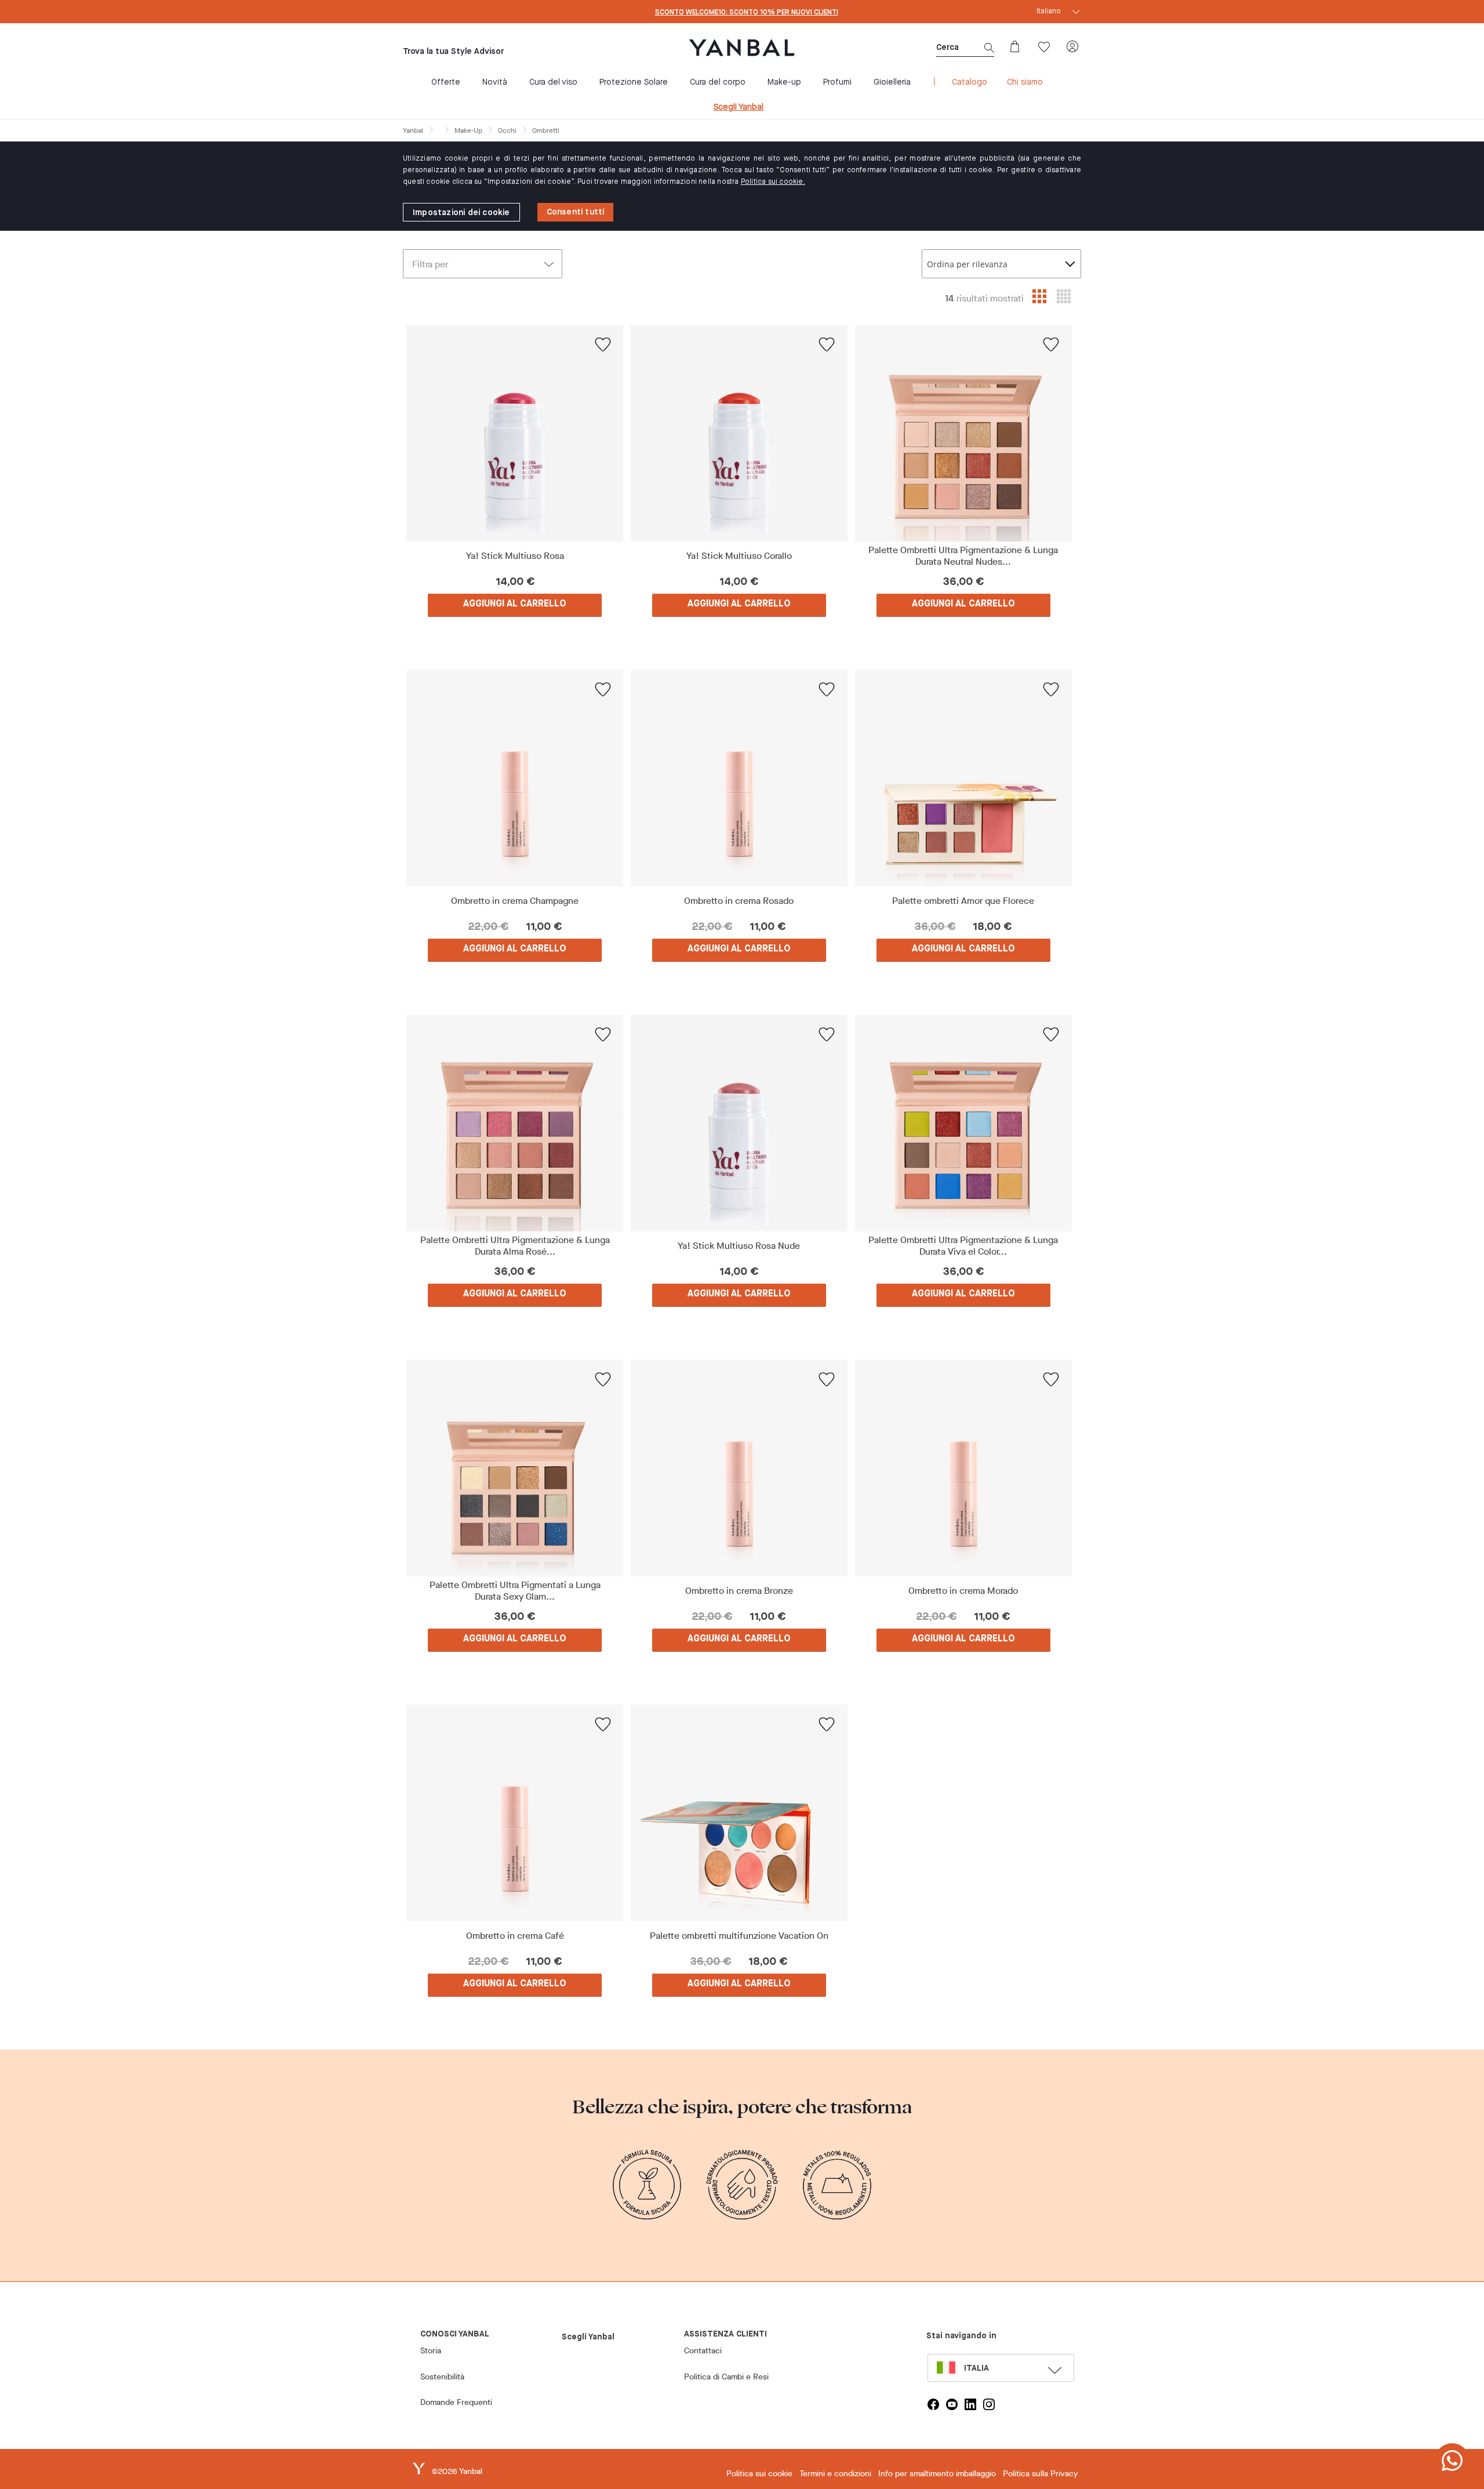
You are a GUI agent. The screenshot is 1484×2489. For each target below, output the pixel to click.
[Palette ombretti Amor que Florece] (963, 778)
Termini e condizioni (835, 2474)
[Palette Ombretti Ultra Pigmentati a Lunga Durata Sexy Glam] (515, 1468)
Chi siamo (1025, 82)
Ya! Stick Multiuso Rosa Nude (739, 1246)
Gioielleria (892, 82)
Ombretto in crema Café (515, 1936)
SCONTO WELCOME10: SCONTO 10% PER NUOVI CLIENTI (747, 13)
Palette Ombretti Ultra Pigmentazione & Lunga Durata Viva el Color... (963, 1246)
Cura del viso (553, 82)
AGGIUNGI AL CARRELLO (515, 604)
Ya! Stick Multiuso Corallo (739, 556)
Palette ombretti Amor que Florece (963, 901)
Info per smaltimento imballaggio (937, 2474)
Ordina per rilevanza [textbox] (967, 264)
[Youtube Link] (952, 2404)
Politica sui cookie (759, 2474)
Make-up (784, 82)
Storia (431, 2351)
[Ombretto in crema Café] (515, 1813)
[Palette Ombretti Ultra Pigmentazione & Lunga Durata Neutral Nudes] (963, 433)
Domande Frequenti (456, 2402)
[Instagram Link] (989, 2404)
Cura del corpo (718, 82)
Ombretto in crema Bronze (739, 1591)
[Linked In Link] (970, 2404)
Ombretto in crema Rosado (739, 901)
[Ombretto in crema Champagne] (515, 778)
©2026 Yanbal (457, 2471)
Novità (495, 82)
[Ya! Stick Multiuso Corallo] (739, 433)
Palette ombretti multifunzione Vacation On (739, 1936)
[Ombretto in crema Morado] (963, 1468)
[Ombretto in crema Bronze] (739, 1468)
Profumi (837, 82)
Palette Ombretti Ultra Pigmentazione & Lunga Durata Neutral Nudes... (963, 556)
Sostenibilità (442, 2377)
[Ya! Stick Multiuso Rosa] (515, 433)
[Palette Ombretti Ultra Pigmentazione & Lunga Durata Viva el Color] (963, 1123)
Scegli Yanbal (739, 107)
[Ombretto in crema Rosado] (739, 778)
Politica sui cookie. (773, 182)
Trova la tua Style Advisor (453, 52)
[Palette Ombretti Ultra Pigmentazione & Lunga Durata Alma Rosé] (515, 1123)
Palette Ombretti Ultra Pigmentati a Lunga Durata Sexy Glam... (515, 1591)
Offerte (446, 82)
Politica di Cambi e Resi (726, 2377)
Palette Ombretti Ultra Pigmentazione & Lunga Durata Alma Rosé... (515, 1246)
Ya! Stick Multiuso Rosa (515, 556)
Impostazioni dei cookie (461, 213)
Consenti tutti (576, 212)
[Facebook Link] (933, 2404)
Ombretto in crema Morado (963, 1591)
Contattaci (703, 2351)
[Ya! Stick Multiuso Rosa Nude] (739, 1123)
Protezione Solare (634, 82)
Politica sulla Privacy (1040, 2474)
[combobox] (1001, 264)
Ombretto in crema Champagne (515, 901)
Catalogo (970, 82)
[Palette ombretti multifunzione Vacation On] (739, 1813)
